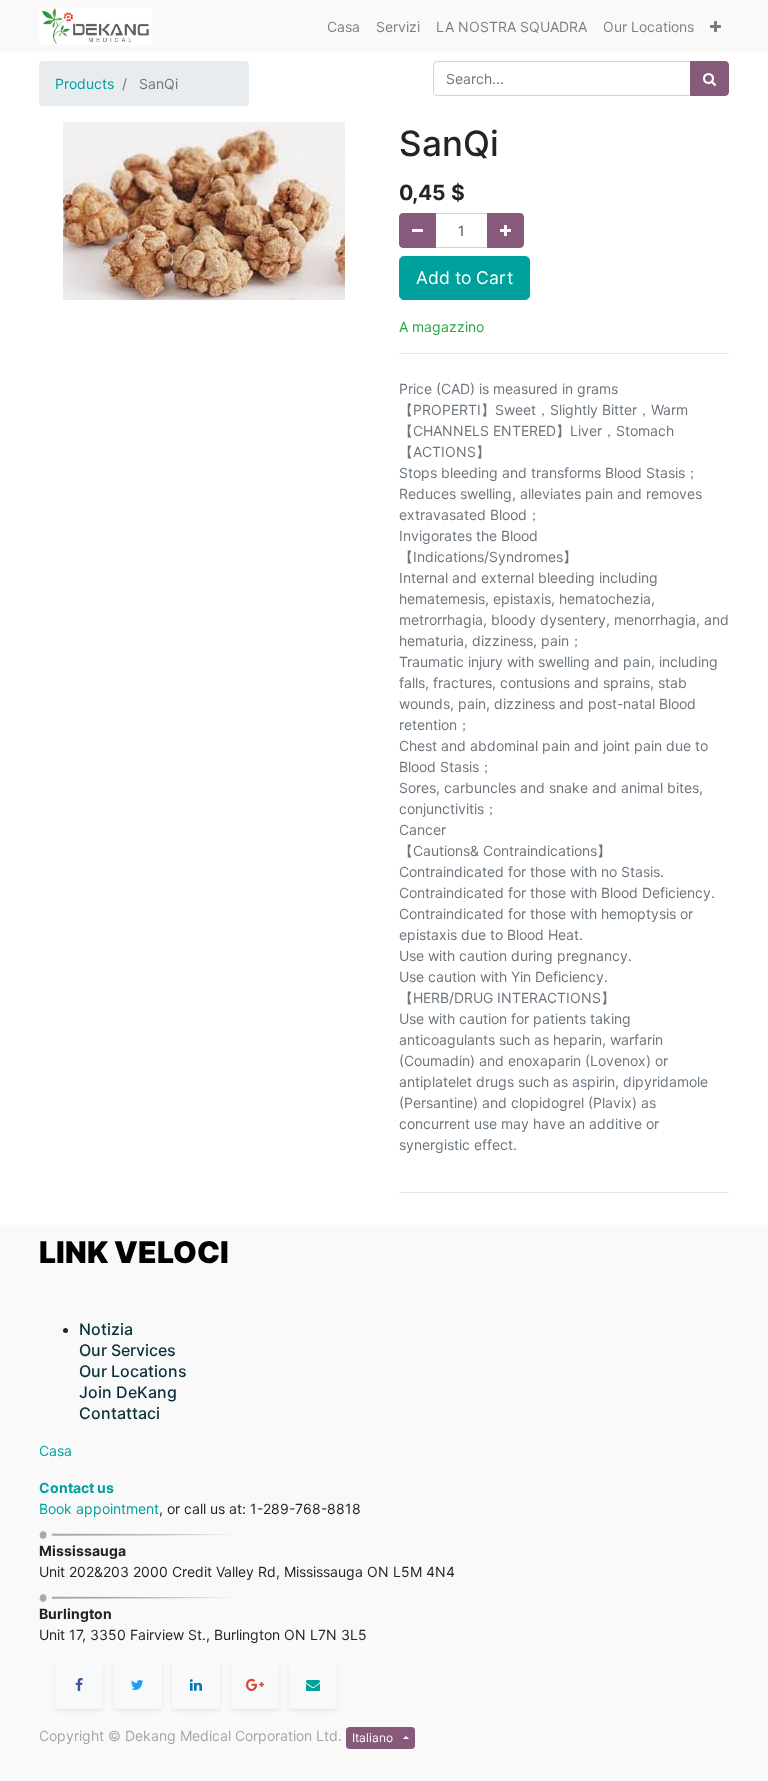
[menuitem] (343, 26)
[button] (715, 26)
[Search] (709, 78)
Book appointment (99, 1508)
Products (84, 83)
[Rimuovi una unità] (417, 230)
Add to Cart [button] (464, 277)
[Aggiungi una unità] (505, 230)
